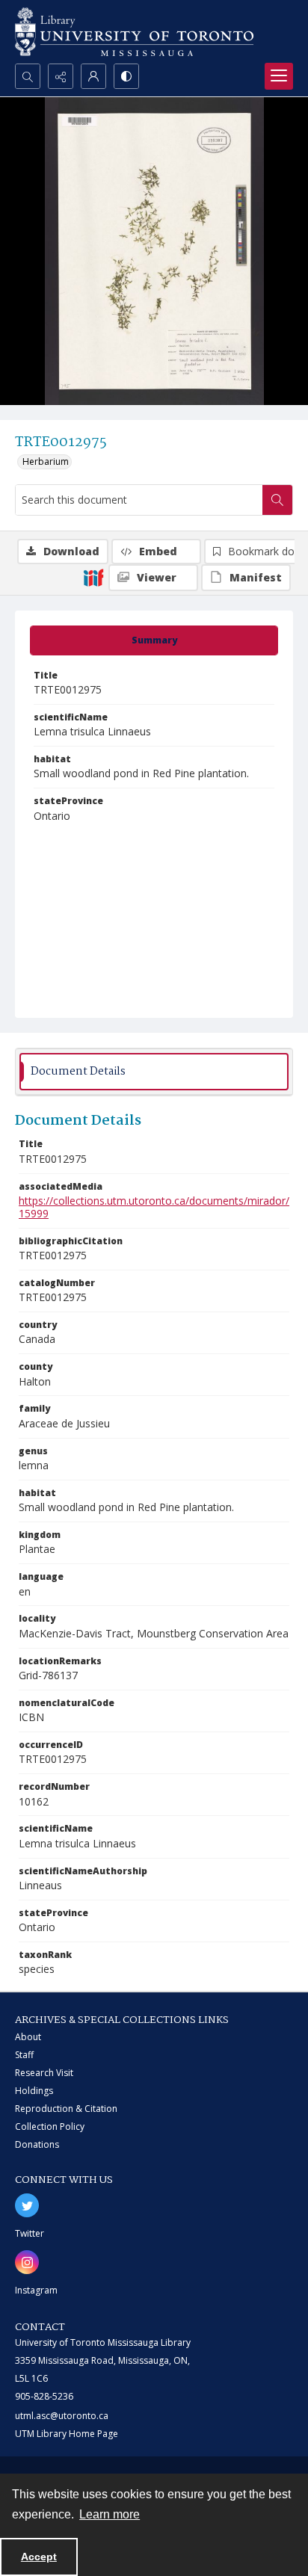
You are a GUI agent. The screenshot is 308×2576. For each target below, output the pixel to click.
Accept (39, 2557)
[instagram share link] (27, 2262)
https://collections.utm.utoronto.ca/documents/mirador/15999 (154, 1207)
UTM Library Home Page (67, 2434)
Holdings (34, 2091)
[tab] (154, 640)
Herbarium (46, 461)
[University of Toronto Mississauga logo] (134, 32)
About (28, 2037)
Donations (37, 2144)
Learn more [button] (110, 2514)
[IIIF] (93, 577)
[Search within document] (277, 500)
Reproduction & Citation (66, 2109)
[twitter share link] (27, 2205)
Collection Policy (50, 2126)
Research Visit (44, 2073)
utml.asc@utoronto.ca (62, 2416)
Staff (24, 2055)
